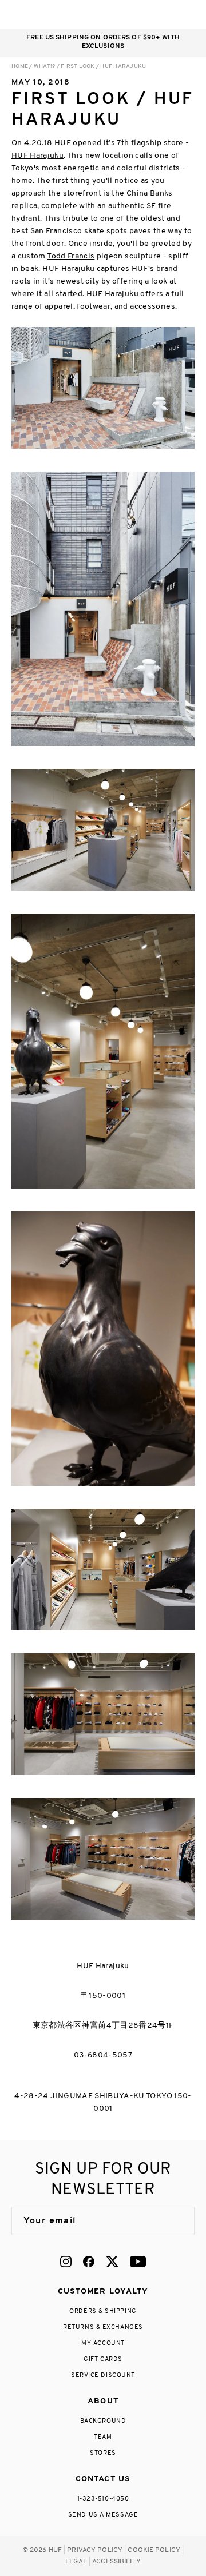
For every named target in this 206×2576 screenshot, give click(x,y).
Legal (76, 2562)
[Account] (142, 14)
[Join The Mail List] (174, 2221)
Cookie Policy (154, 2550)
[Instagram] (66, 2262)
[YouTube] (138, 2262)
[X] (112, 2262)
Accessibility (116, 2562)
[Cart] (165, 14)
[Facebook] (89, 2262)
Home (20, 67)
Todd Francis (71, 256)
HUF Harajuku (37, 156)
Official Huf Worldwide (37, 14)
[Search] (119, 14)
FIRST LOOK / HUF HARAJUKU (103, 67)
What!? (45, 67)
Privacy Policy (95, 2550)
